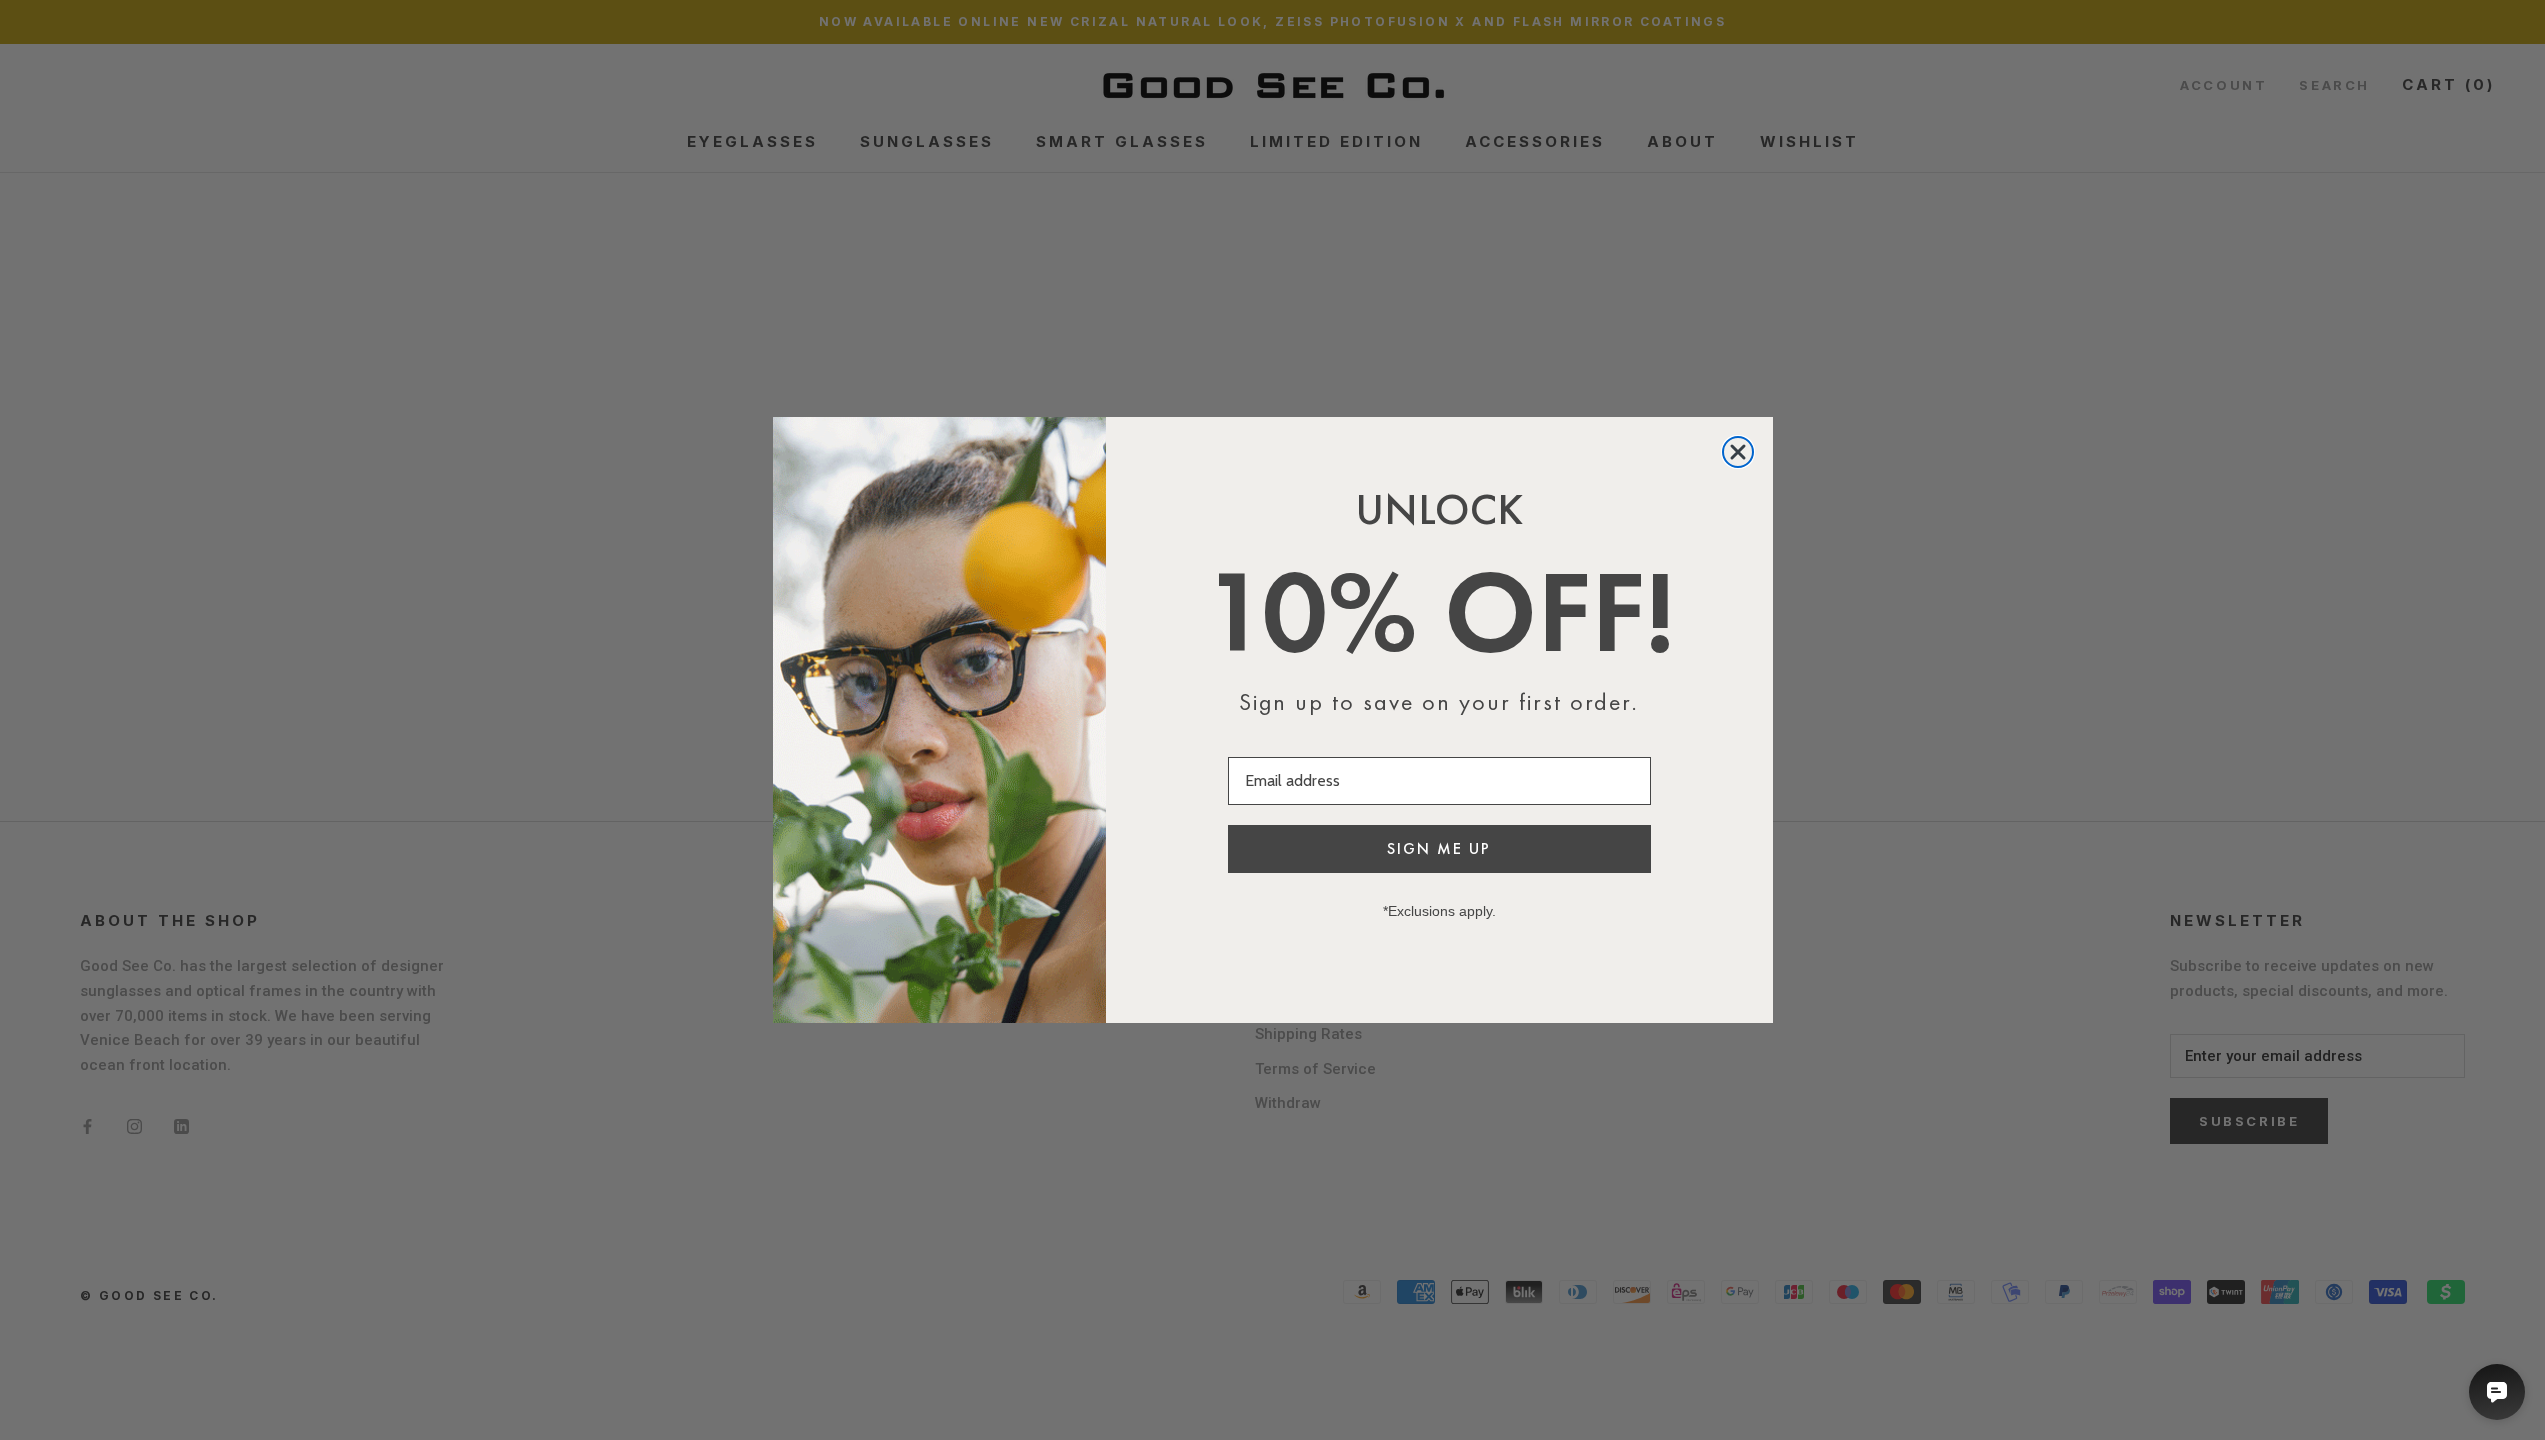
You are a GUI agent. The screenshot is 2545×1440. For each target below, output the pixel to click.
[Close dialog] (1738, 452)
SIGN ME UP (1439, 848)
